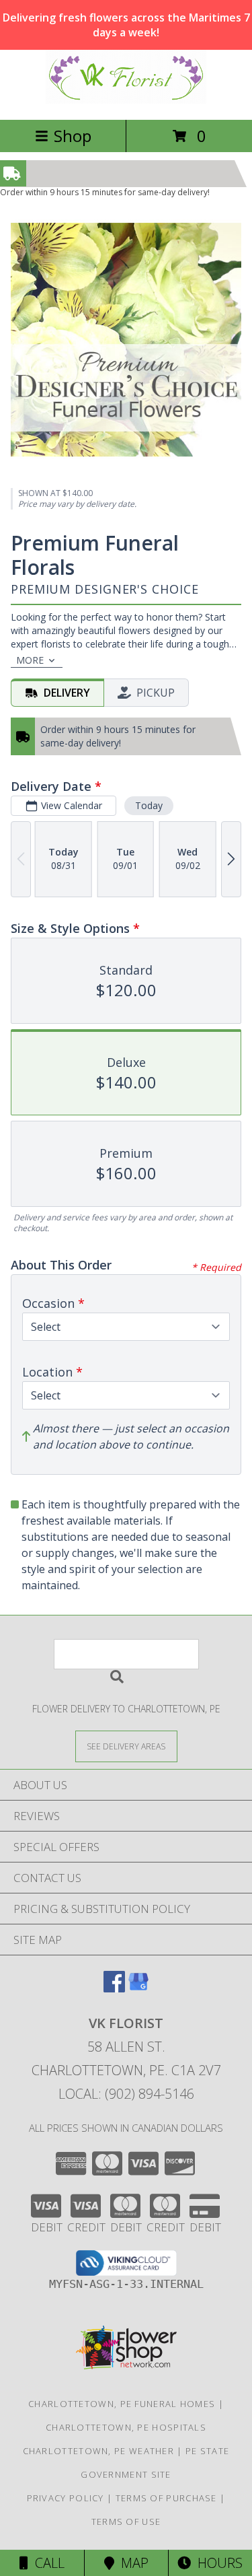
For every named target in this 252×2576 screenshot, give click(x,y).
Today (149, 805)
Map (131, 2563)
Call (46, 2563)
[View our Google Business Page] (138, 1988)
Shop (73, 136)
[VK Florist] (126, 100)
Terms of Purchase (166, 2498)
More (30, 660)
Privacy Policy (66, 2498)
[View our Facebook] (114, 1988)
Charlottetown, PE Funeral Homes (122, 2404)
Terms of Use (126, 2521)
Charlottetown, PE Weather (99, 2451)
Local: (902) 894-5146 (126, 2094)
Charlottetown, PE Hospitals (126, 2427)
